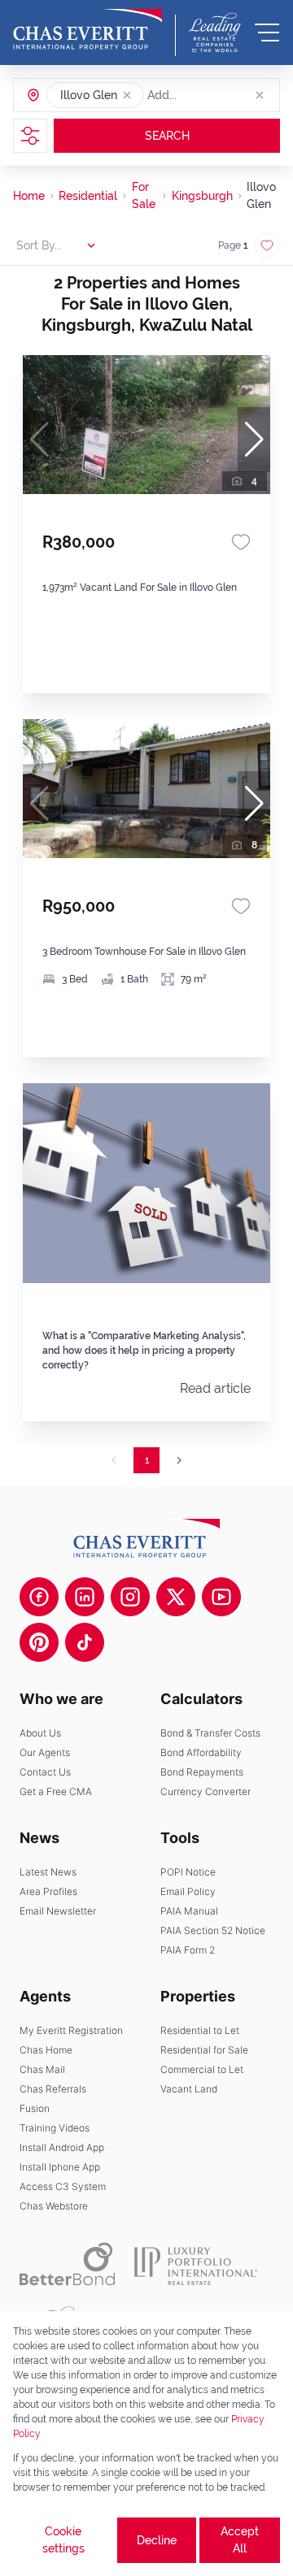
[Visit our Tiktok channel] (85, 1642)
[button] (127, 95)
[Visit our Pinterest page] (39, 1642)
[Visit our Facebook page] (39, 1597)
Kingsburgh (202, 196)
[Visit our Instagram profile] (130, 1597)
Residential (88, 196)
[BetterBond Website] (67, 2264)
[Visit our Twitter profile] (176, 1597)
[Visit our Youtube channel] (221, 1597)
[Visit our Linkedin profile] (85, 1597)
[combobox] (210, 95)
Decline (157, 2540)
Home (29, 196)
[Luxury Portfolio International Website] (196, 2264)
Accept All (240, 2540)
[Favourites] (241, 542)
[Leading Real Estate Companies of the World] (215, 33)
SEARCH (167, 136)
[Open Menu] (267, 33)
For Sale (144, 195)
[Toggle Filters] (30, 136)
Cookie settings (63, 2540)
